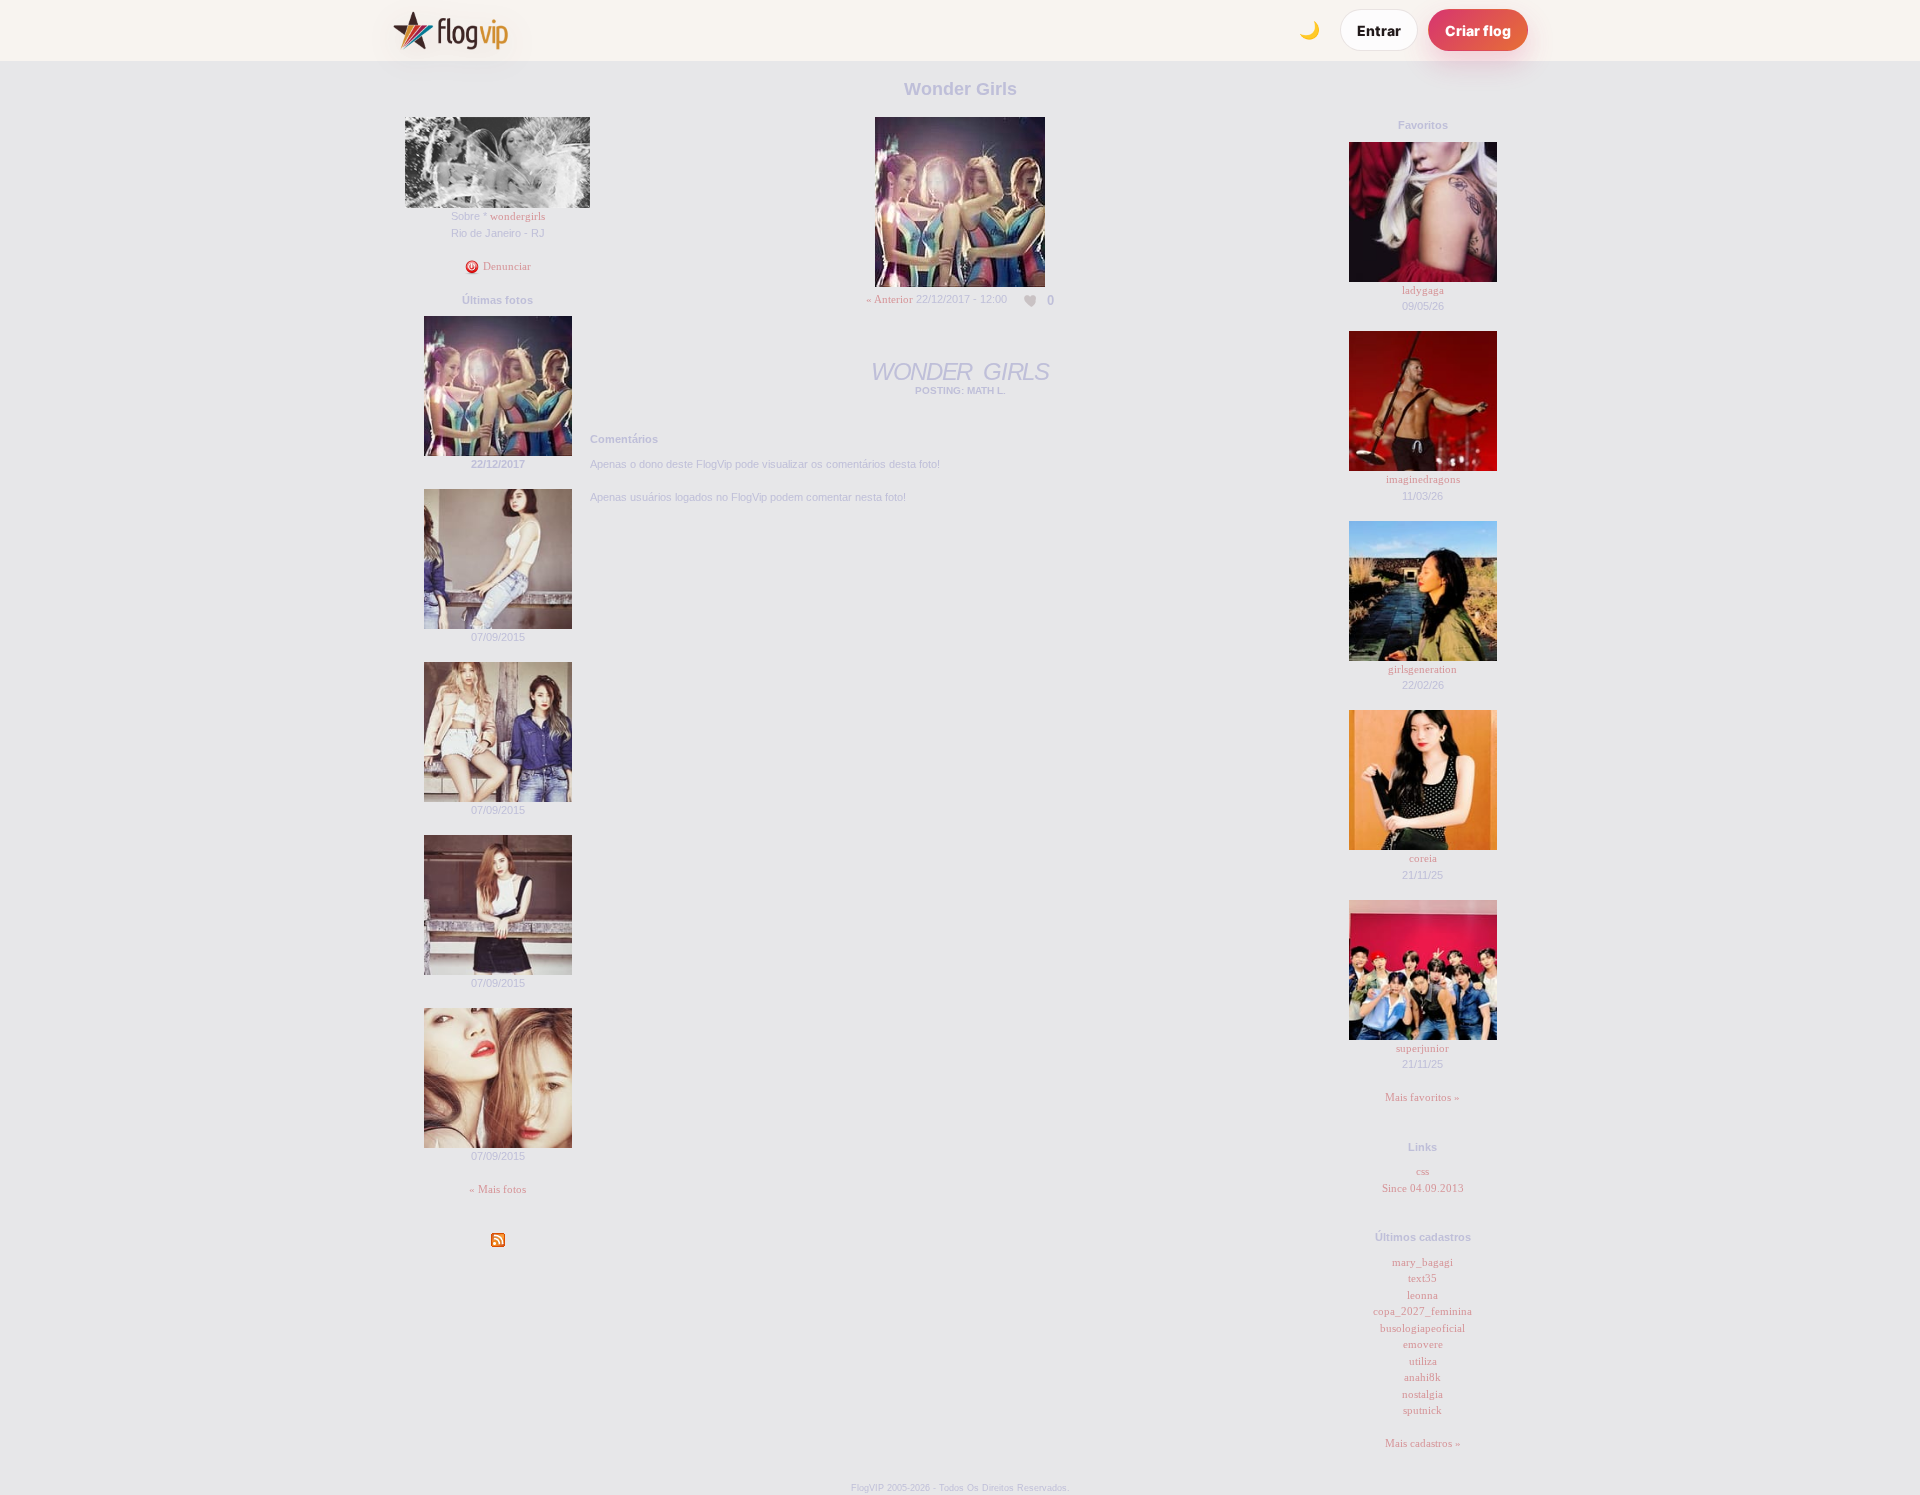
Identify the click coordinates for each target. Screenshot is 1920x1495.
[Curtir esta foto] (1031, 300)
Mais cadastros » (1423, 1443)
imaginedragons (1423, 479)
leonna (1422, 1295)
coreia (1423, 858)
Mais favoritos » (1422, 1097)
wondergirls (517, 216)
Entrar (1379, 30)
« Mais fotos (497, 1189)
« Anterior (889, 299)
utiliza (1423, 1361)
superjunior (1422, 1048)
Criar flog (1478, 30)
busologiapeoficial (1422, 1328)
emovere (1423, 1344)
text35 (1422, 1278)
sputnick (1422, 1410)
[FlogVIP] (450, 30)
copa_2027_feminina (1422, 1311)
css (1422, 1171)
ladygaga (1423, 290)
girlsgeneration (1422, 669)
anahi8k (1422, 1377)
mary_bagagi (1422, 1262)
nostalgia (1422, 1394)
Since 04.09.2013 (1423, 1188)
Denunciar (505, 266)
